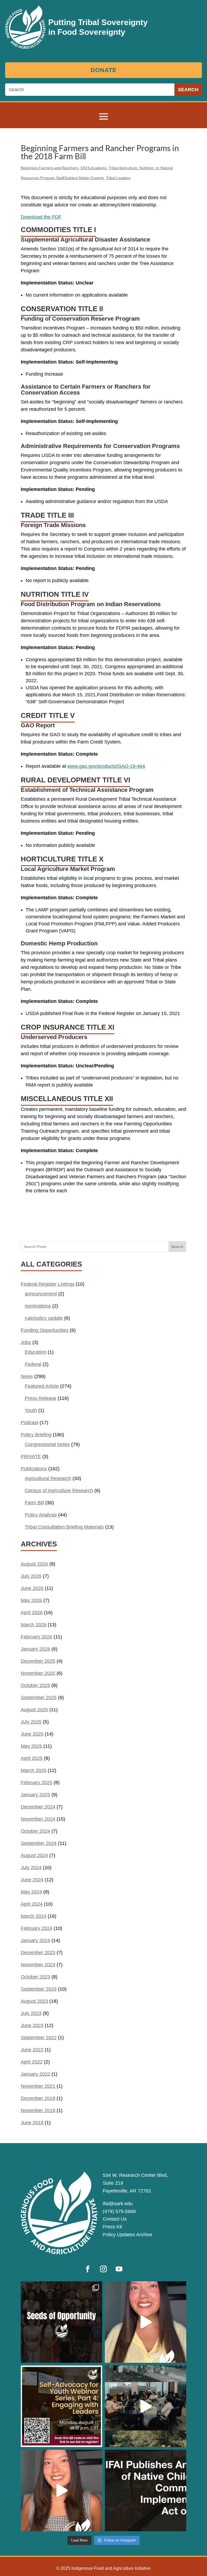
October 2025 (35, 1685)
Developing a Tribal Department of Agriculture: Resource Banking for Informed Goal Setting (106, 1223)
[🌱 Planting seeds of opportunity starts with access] (61, 2322)
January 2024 (35, 1940)
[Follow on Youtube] (119, 2269)
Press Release (41, 1398)
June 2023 (32, 2025)
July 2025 (31, 1722)
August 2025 (34, 1710)
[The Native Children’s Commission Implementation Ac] (146, 2490)
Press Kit (112, 2227)
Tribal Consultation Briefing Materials (64, 1527)
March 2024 (34, 1916)
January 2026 (35, 1649)
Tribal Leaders (118, 178)
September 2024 (39, 1843)
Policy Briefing (36, 1435)
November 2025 (38, 1673)
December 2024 (38, 1807)
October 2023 (35, 1977)
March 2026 (34, 1625)
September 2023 (39, 1989)
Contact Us (115, 2219)
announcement (41, 1294)
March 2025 (34, 1770)
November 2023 (38, 1965)
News (27, 1376)
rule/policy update (44, 1318)
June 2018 (32, 2123)
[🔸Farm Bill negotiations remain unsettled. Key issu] (146, 2322)
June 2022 (32, 2050)
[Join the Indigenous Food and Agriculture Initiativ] (61, 2406)
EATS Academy (94, 168)
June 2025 (32, 1734)
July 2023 (31, 2013)
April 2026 (32, 1613)
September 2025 (39, 1698)
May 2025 (31, 1746)
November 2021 (38, 2086)
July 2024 (31, 1868)
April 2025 (32, 1758)
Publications (34, 1469)
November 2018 (38, 2110)
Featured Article (42, 1386)
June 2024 (32, 1880)
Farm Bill (34, 1503)
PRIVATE (31, 1457)
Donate (104, 70)
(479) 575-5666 (119, 2211)
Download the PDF (41, 217)
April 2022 (32, 2062)
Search (177, 1247)
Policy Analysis (41, 1515)
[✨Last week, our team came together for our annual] (146, 2406)
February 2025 (37, 1783)
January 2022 (35, 2074)
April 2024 (32, 1904)
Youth (31, 1410)
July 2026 (31, 1576)
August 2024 (34, 1855)
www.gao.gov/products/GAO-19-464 (106, 766)
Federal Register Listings (48, 1284)
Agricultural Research (48, 1478)
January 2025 (35, 1795)
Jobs (26, 1342)
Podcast (30, 1423)
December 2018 (38, 2098)
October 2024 (35, 1831)
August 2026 (34, 1564)
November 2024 (38, 1819)
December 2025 (38, 1661)
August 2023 (34, 2001)
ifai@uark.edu (118, 2204)
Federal (33, 1364)
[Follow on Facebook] (88, 2269)
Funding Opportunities (45, 1330)
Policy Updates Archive (127, 2235)
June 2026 (32, 1588)
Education (36, 1352)
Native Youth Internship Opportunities (55, 1213)
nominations (38, 1306)
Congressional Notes (47, 1444)
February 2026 (37, 1637)
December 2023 (38, 1953)
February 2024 (37, 1928)
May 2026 (31, 1600)
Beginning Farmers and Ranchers (50, 168)
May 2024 (31, 1892)
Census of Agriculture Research (59, 1491)
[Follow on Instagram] (103, 2269)
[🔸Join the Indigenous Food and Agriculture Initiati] (61, 2490)
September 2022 (39, 2038)
